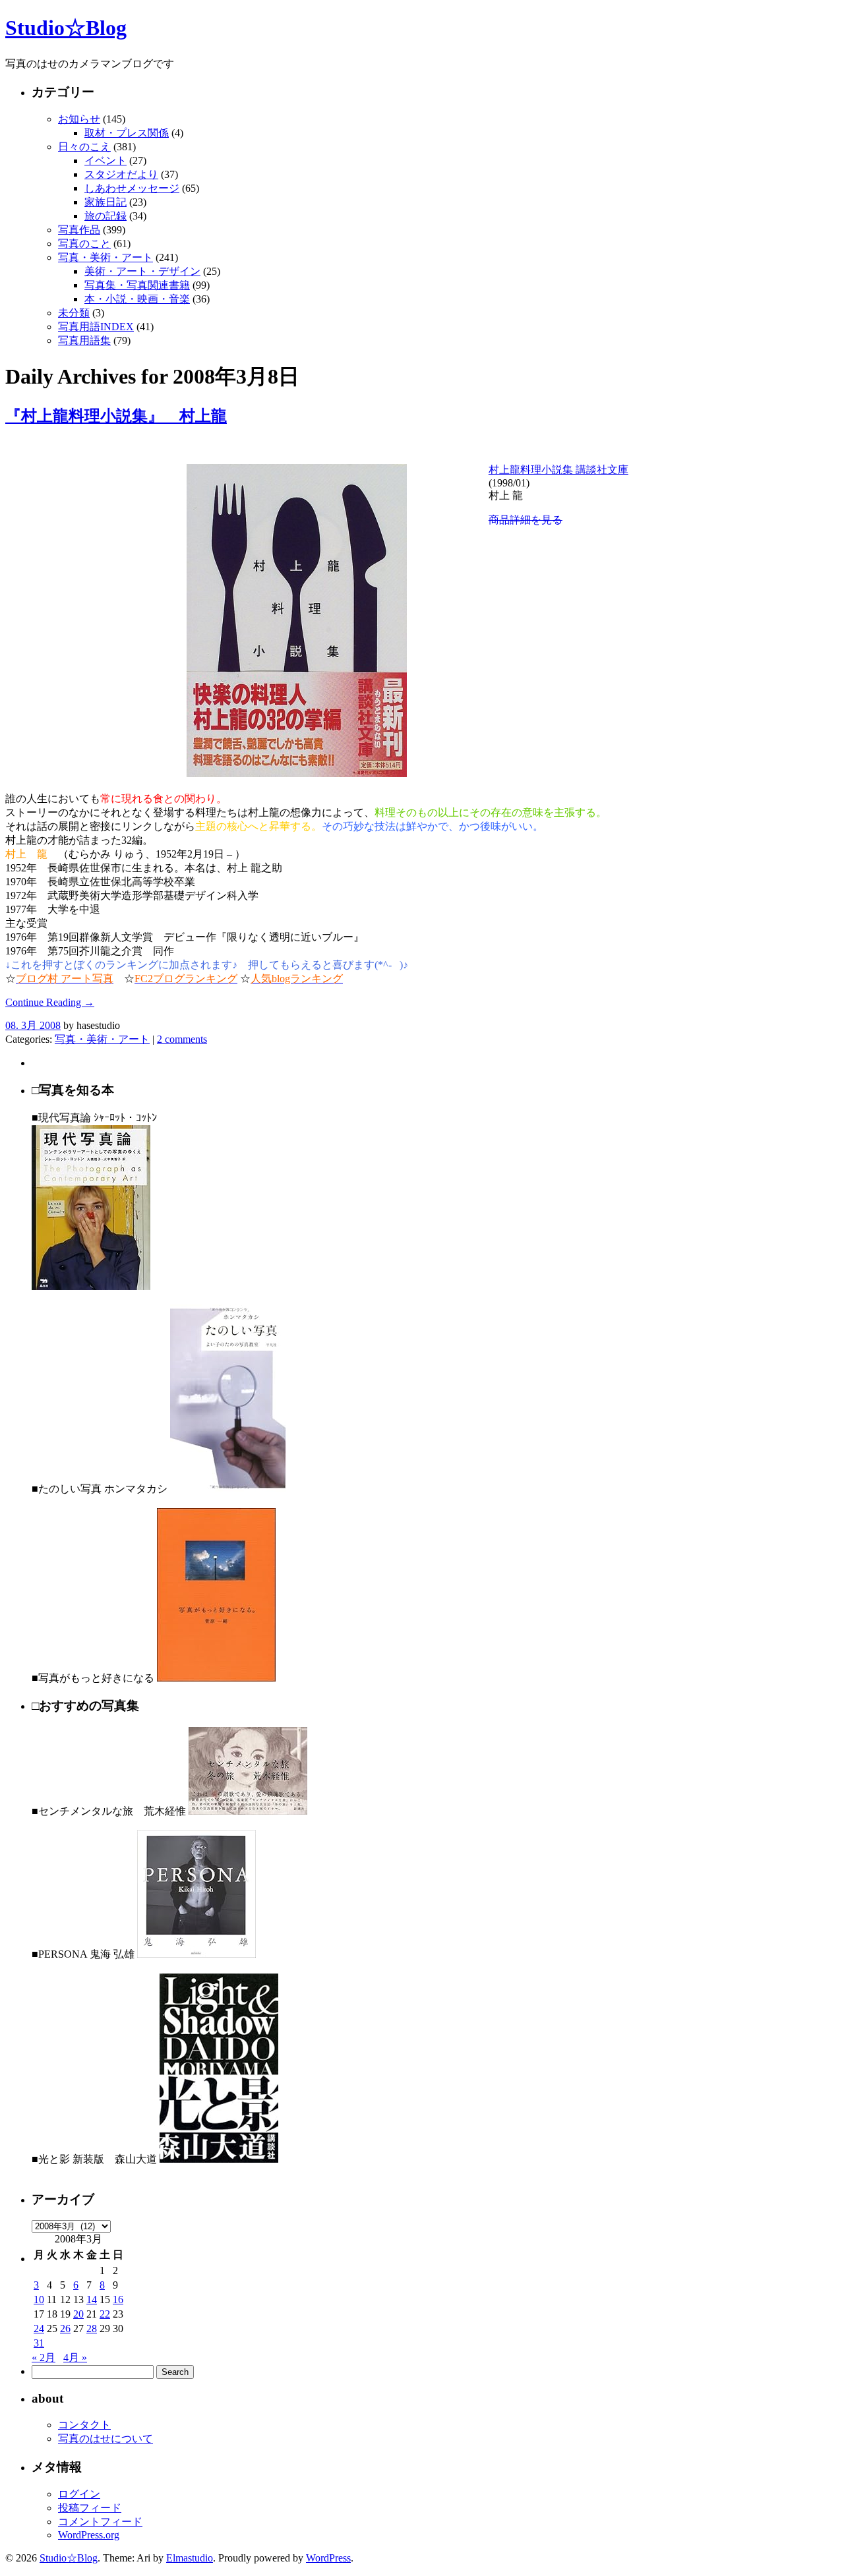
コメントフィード (100, 2522)
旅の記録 (105, 216)
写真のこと (84, 244)
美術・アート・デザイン (142, 271)
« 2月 (44, 2357)
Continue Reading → (50, 1002)
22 (105, 2314)
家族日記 (105, 202)
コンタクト (84, 2425)
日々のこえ (84, 147)
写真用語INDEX (96, 327)
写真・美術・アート (105, 257)
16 (118, 2299)
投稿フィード (90, 2508)
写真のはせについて (105, 2439)
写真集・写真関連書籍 (137, 285)
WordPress (328, 2558)
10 (39, 2299)
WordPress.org (89, 2535)
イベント (105, 161)
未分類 (74, 313)
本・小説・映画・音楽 (137, 299)
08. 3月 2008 (33, 1025)
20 (78, 2314)
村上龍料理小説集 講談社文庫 (558, 470)
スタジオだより (121, 174)
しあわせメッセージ (132, 188)
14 (92, 2299)
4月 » (75, 2357)
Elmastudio (190, 2558)
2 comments (182, 1039)
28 (92, 2328)
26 (65, 2328)
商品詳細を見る (526, 520)
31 (39, 2343)
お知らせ (79, 119)
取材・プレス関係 (127, 133)
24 (39, 2328)
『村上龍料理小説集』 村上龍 (116, 416)
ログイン (79, 2494)
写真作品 (79, 230)
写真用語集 (84, 340)
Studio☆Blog (66, 28)
